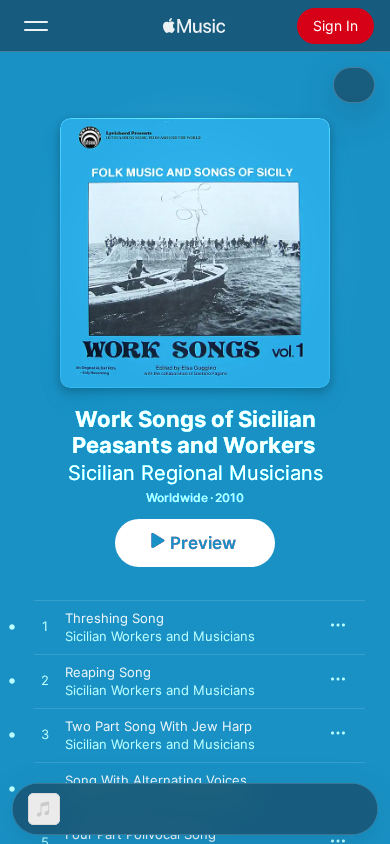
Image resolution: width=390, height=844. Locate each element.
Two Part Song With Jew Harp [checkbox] (158, 726)
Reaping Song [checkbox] (108, 672)
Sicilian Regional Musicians (195, 473)
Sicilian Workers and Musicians (160, 636)
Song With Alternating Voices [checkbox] (156, 780)
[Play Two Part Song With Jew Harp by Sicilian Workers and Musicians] (45, 735)
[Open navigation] (36, 26)
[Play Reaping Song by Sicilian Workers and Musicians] (45, 681)
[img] (194, 26)
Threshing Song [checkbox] (114, 618)
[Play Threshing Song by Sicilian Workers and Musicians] (45, 627)
